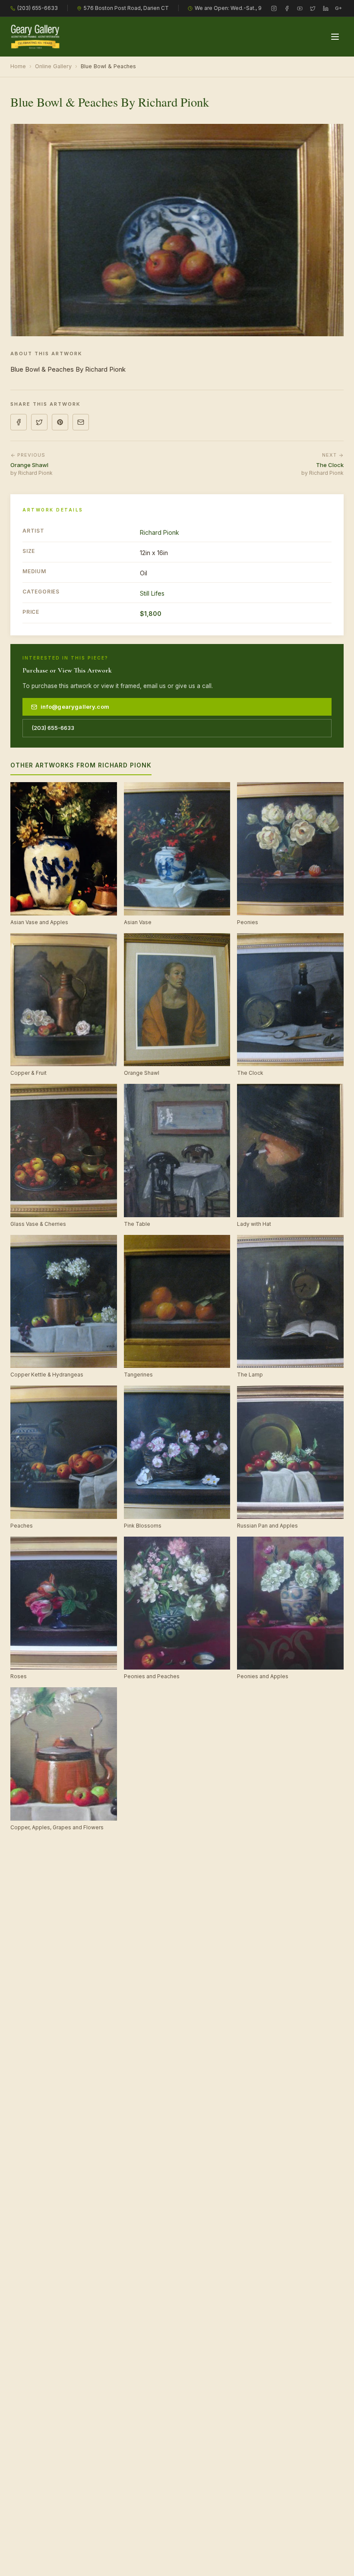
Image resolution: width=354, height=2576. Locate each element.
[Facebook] (287, 8)
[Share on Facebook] (19, 422)
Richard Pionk (160, 532)
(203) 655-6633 (38, 8)
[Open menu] (335, 37)
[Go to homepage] (35, 37)
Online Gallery (53, 66)
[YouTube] (300, 8)
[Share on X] (39, 422)
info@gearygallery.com (75, 707)
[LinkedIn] (326, 8)
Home (18, 66)
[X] (313, 8)
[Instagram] (274, 8)
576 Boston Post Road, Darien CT (126, 8)
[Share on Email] (81, 422)
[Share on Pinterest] (60, 422)
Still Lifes (152, 593)
